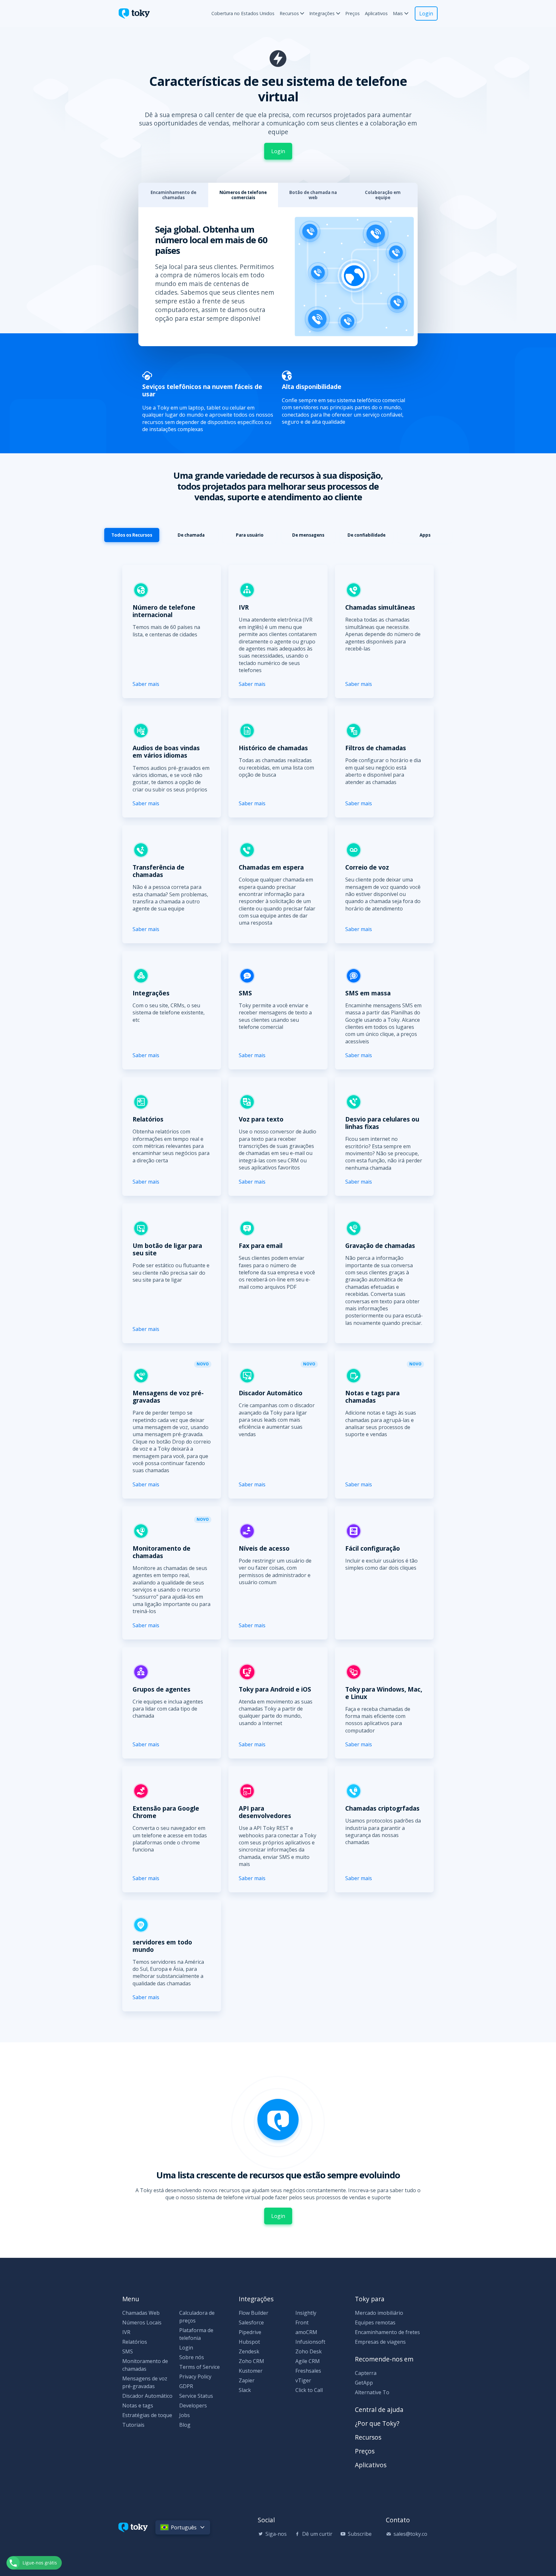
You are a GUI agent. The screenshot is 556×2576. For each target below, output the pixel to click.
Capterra (366, 2373)
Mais (398, 13)
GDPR (186, 2386)
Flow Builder (254, 2313)
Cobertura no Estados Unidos (243, 13)
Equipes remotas (375, 2322)
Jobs (185, 2415)
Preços (352, 13)
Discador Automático (147, 2396)
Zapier (247, 2380)
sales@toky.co (410, 2534)
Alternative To (372, 2392)
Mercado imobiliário (379, 2313)
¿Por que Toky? (377, 2423)
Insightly (306, 2313)
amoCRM (306, 2332)
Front (302, 2322)
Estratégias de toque (147, 2415)
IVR (126, 2332)
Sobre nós (192, 2357)
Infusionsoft (310, 2342)
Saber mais (146, 684)
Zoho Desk (309, 2351)
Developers (193, 2405)
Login (426, 14)
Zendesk (249, 2351)
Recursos (289, 13)
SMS (128, 2351)
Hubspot (249, 2342)
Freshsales (308, 2371)
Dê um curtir (317, 2534)
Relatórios (135, 2342)
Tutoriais (133, 2425)
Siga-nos (276, 2534)
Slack (245, 2390)
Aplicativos (376, 13)
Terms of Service (199, 2367)
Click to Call (309, 2390)
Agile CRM (308, 2361)
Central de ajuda (379, 2410)
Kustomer (251, 2371)
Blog (185, 2425)
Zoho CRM (251, 2361)
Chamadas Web (141, 2313)
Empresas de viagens (380, 2342)
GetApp (364, 2383)
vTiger (303, 2380)
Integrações (322, 13)
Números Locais (142, 2322)
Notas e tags (138, 2405)
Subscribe (360, 2534)
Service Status (196, 2396)
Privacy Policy (195, 2377)
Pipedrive (250, 2332)
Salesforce (251, 2322)
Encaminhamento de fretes (387, 2332)
